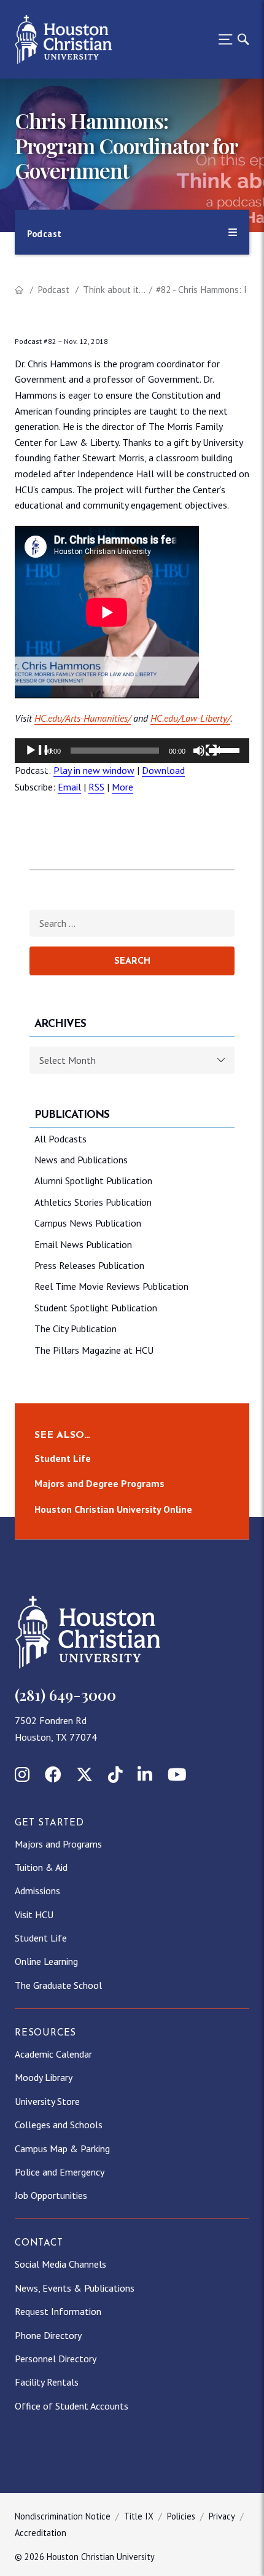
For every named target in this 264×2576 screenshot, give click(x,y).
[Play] (38, 758)
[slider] (226, 749)
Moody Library (44, 2077)
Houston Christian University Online (113, 1509)
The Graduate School (58, 1985)
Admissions (37, 1891)
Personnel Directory (56, 2359)
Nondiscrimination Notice (63, 2516)
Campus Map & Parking (62, 2149)
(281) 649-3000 (65, 1695)
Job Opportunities (51, 2195)
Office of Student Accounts (72, 2406)
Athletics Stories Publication (93, 1202)
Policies (181, 2516)
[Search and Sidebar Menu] (230, 39)
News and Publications (81, 1160)
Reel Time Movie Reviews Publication (111, 1286)
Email (69, 787)
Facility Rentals (47, 2382)
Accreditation (41, 2533)
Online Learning (46, 1961)
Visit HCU (34, 1914)
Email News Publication (83, 1244)
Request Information (58, 2311)
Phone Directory (48, 2335)
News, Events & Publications (75, 2288)
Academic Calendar (53, 2054)
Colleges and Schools (59, 2125)
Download (163, 770)
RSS (96, 787)
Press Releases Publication (89, 1265)
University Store (47, 2101)
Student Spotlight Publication (96, 1308)
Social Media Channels (60, 2264)
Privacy (222, 2516)
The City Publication (76, 1329)
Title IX (139, 2516)
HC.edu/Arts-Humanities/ (83, 718)
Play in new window (94, 770)
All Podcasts (60, 1139)
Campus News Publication (88, 1223)
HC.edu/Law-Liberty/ (190, 718)
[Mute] (206, 758)
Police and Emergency (60, 2172)
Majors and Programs (58, 1844)
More (122, 787)
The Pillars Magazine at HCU (94, 1350)
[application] (132, 751)
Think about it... (114, 290)
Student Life (63, 1458)
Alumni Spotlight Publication (93, 1181)
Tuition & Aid (41, 1867)
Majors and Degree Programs (99, 1484)
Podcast (53, 290)
